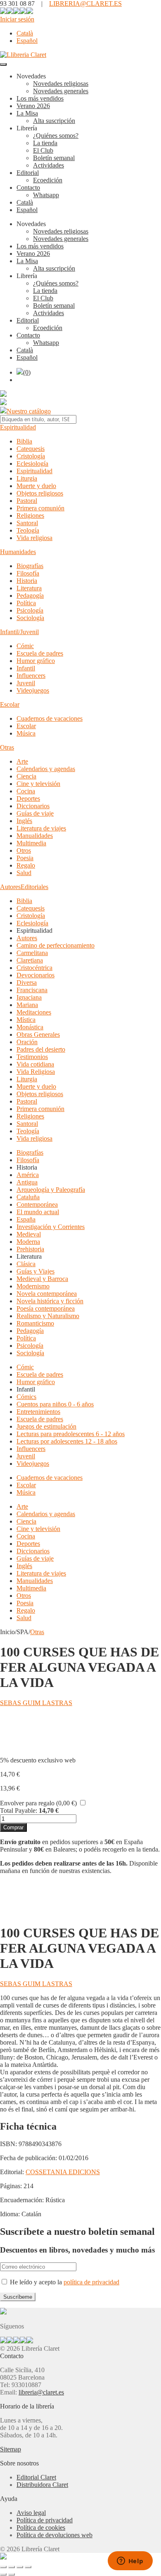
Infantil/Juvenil (19, 632)
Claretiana (30, 960)
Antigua (27, 1182)
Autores (10, 887)
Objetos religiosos (40, 493)
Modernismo (33, 1286)
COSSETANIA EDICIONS (63, 2172)
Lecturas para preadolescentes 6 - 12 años (71, 1434)
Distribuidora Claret (42, 2485)
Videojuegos (33, 690)
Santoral (27, 523)
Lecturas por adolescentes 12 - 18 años (67, 1441)
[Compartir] (20, 2567)
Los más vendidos (40, 98)
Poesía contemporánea (46, 1308)
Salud (24, 873)
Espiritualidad (18, 427)
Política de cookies (41, 2528)
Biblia (24, 441)
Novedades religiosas (61, 84)
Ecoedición (48, 180)
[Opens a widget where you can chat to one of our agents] (130, 2562)
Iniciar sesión (17, 19)
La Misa (27, 113)
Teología (28, 530)
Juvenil (26, 683)
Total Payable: (19, 1811)
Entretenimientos (38, 1412)
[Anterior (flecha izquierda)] (3, 2574)
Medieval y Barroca (42, 1279)
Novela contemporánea (47, 1294)
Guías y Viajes (36, 1271)
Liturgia (27, 478)
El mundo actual (38, 1212)
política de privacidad (91, 2282)
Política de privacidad (45, 2520)
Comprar (13, 1827)
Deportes (28, 799)
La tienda (45, 143)
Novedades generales (61, 91)
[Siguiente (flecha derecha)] (12, 2574)
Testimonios (32, 1057)
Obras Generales (38, 1034)
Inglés (24, 821)
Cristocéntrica (34, 968)
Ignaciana (29, 997)
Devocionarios (36, 975)
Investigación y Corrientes (51, 1227)
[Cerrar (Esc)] (28, 2567)
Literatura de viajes (41, 828)
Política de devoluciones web (54, 2535)
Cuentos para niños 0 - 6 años (55, 1404)
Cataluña (28, 1197)
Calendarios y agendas (46, 769)
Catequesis (31, 449)
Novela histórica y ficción (50, 1301)
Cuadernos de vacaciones (50, 718)
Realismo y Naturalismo (48, 1316)
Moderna (28, 1242)
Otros (24, 850)
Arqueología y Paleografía (51, 1190)
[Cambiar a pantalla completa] (12, 2567)
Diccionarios (33, 806)
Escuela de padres (40, 653)
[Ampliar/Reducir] (3, 2567)
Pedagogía (30, 596)
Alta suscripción (54, 121)
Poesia (25, 858)
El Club (43, 150)
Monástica (30, 1027)
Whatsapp (46, 195)
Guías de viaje (35, 813)
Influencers (31, 676)
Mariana (27, 1005)
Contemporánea (37, 1204)
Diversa (27, 983)
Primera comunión (40, 508)
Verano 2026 (33, 106)
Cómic (25, 646)
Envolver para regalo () (38, 1803)
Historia (27, 581)
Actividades (49, 165)
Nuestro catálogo (29, 411)
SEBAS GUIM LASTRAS (36, 1703)
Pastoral (27, 501)
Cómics (26, 1397)
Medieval (29, 1234)
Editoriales (34, 887)
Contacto (28, 188)
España (26, 1219)
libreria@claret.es (41, 2392)
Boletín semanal (54, 158)
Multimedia (31, 843)
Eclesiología (32, 464)
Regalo (26, 865)
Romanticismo (35, 1323)
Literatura (29, 588)
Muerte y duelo (36, 486)
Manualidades (35, 836)
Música (26, 733)
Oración (27, 1042)
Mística (26, 1020)
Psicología (30, 610)
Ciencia (26, 776)
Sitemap (11, 2449)
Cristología (31, 456)
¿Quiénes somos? (56, 136)
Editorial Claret (36, 2477)
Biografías (30, 566)
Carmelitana (32, 953)
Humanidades (18, 552)
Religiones (30, 515)
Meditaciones (34, 1012)
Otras (7, 747)
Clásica (26, 1264)
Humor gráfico (36, 661)
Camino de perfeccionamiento (56, 945)
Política (26, 603)
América (28, 1175)
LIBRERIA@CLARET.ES (85, 4)
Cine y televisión (38, 784)
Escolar (10, 704)
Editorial (28, 173)
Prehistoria (30, 1249)
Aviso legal (31, 2513)
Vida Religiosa (36, 1072)
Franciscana (32, 990)
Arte (22, 761)
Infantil (26, 668)
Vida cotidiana (35, 1064)
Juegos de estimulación (46, 1426)
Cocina (26, 791)
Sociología (30, 618)
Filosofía (28, 573)
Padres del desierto (41, 1049)
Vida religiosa (34, 538)
